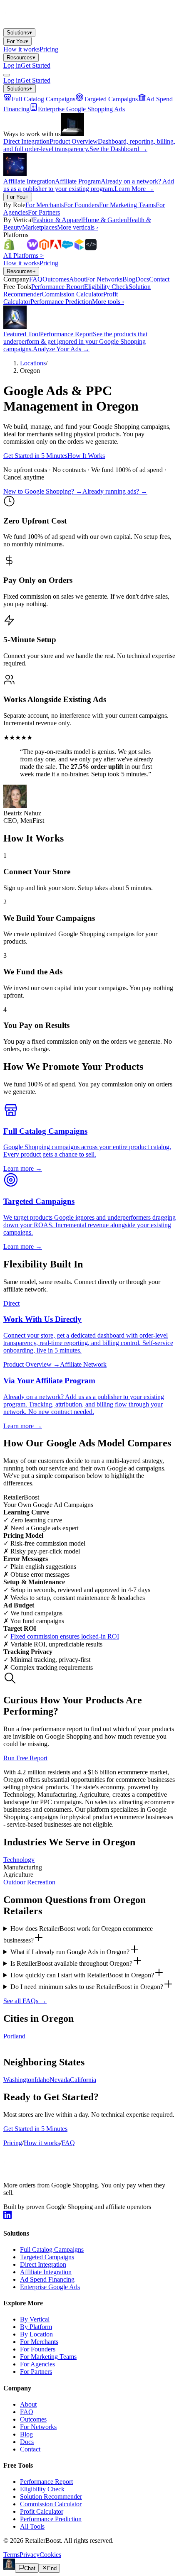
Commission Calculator (51, 2504)
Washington (19, 2080)
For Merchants (39, 2342)
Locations (33, 363)
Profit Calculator (42, 2511)
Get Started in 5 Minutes (35, 456)
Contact (30, 2449)
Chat (30, 2568)
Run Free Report (25, 1758)
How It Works (86, 456)
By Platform (36, 2327)
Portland (14, 2036)
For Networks (38, 2427)
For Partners (36, 2372)
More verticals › (78, 227)
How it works (21, 49)
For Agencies (37, 2364)
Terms (11, 2555)
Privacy (30, 2555)
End (52, 2568)
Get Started (36, 65)
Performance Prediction (51, 2519)
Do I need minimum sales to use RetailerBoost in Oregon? (87, 1987)
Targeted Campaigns (47, 2257)
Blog (26, 2434)
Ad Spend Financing (47, 2279)
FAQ (68, 2143)
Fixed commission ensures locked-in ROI (65, 1636)
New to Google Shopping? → (43, 491)
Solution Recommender (51, 2496)
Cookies (50, 2555)
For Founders (38, 2349)
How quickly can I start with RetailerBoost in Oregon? (82, 1975)
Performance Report (46, 2482)
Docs (27, 2442)
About (28, 2404)
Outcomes (33, 2419)
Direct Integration (43, 2264)
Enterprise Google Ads (50, 2287)
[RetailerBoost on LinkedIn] (7, 2217)
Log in (12, 65)
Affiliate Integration (46, 2272)
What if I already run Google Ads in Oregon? (70, 1952)
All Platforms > (24, 256)
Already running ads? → (115, 491)
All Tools (32, 2526)
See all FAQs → (25, 2001)
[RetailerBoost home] (57, 24)
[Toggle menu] (7, 75)
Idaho (42, 2080)
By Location (36, 2334)
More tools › (108, 302)
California (83, 2080)
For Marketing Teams (48, 2357)
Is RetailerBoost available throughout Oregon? (71, 1963)
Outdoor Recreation (29, 1882)
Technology (19, 1860)
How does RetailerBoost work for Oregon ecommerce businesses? (78, 1934)
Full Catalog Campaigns (52, 2249)
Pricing (49, 49)
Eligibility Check (42, 2489)
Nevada (60, 2080)
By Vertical (35, 2319)
